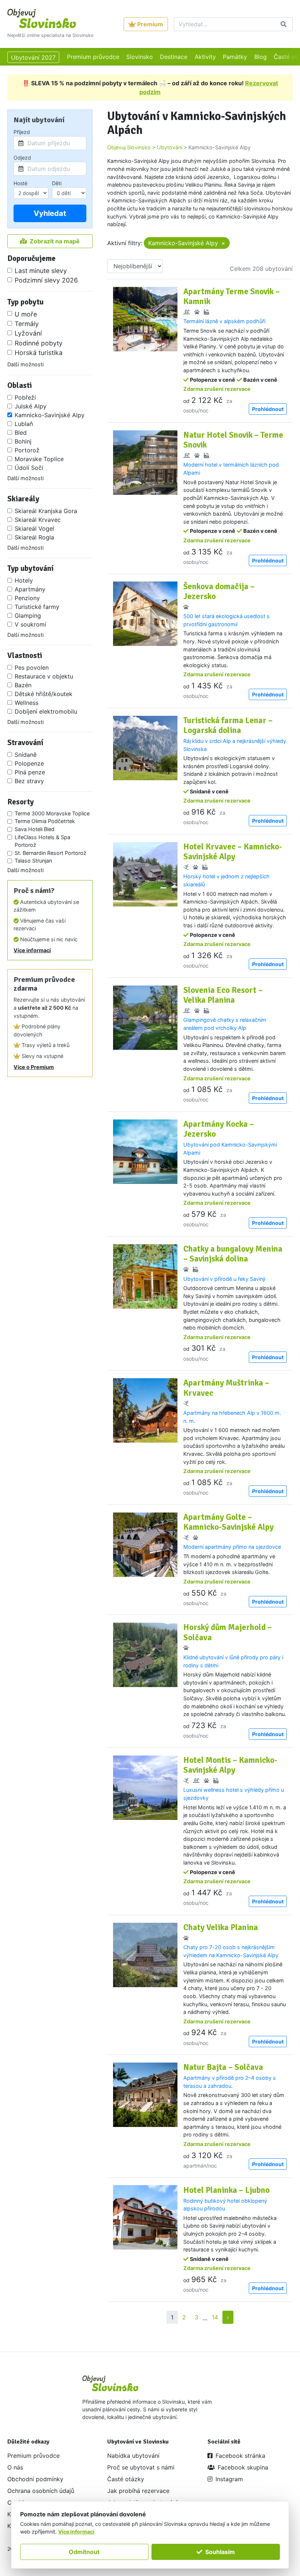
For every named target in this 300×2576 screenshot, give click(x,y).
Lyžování (28, 333)
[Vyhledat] (284, 24)
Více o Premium (34, 1067)
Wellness (27, 703)
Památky (235, 57)
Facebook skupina (243, 2467)
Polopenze (29, 763)
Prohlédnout (268, 409)
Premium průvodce (93, 57)
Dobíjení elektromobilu (46, 711)
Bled (21, 433)
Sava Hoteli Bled (35, 829)
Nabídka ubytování (133, 2456)
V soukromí (30, 624)
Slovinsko (140, 57)
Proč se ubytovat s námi (141, 2467)
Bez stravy (29, 781)
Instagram (229, 2479)
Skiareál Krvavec (38, 520)
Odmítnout (84, 2552)
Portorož (27, 450)
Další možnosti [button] (25, 364)
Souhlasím (220, 2552)
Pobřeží (25, 397)
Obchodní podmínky (35, 2479)
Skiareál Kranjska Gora (46, 511)
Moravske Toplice (39, 459)
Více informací (32, 950)
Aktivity (205, 57)
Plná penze (30, 772)
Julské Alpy (31, 406)
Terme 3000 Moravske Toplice (52, 813)
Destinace (174, 57)
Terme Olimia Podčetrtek (45, 821)
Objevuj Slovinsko (129, 147)
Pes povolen (32, 668)
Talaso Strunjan (33, 861)
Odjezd (22, 158)
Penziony (27, 598)
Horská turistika (39, 353)
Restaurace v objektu (44, 676)
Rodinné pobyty (39, 343)
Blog (260, 57)
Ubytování (170, 147)
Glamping (28, 616)
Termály (27, 324)
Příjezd (22, 132)
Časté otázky (126, 2479)
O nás (15, 2467)
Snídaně (26, 755)
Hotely (24, 580)
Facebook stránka (240, 2456)
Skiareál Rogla (34, 537)
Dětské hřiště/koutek (44, 694)
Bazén (23, 685)
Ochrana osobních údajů (41, 2491)
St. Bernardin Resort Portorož (50, 853)
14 (215, 2317)
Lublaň (24, 424)
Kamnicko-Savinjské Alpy (50, 415)
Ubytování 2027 (33, 57)
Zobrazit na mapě (55, 241)
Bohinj (23, 441)
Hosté (20, 183)
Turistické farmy (37, 607)
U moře (26, 314)
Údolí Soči (29, 468)
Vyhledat (50, 213)
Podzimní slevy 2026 (46, 280)
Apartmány (30, 589)
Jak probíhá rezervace (138, 2491)
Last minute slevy (41, 271)
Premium (150, 24)
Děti (57, 183)
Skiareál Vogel (34, 528)
